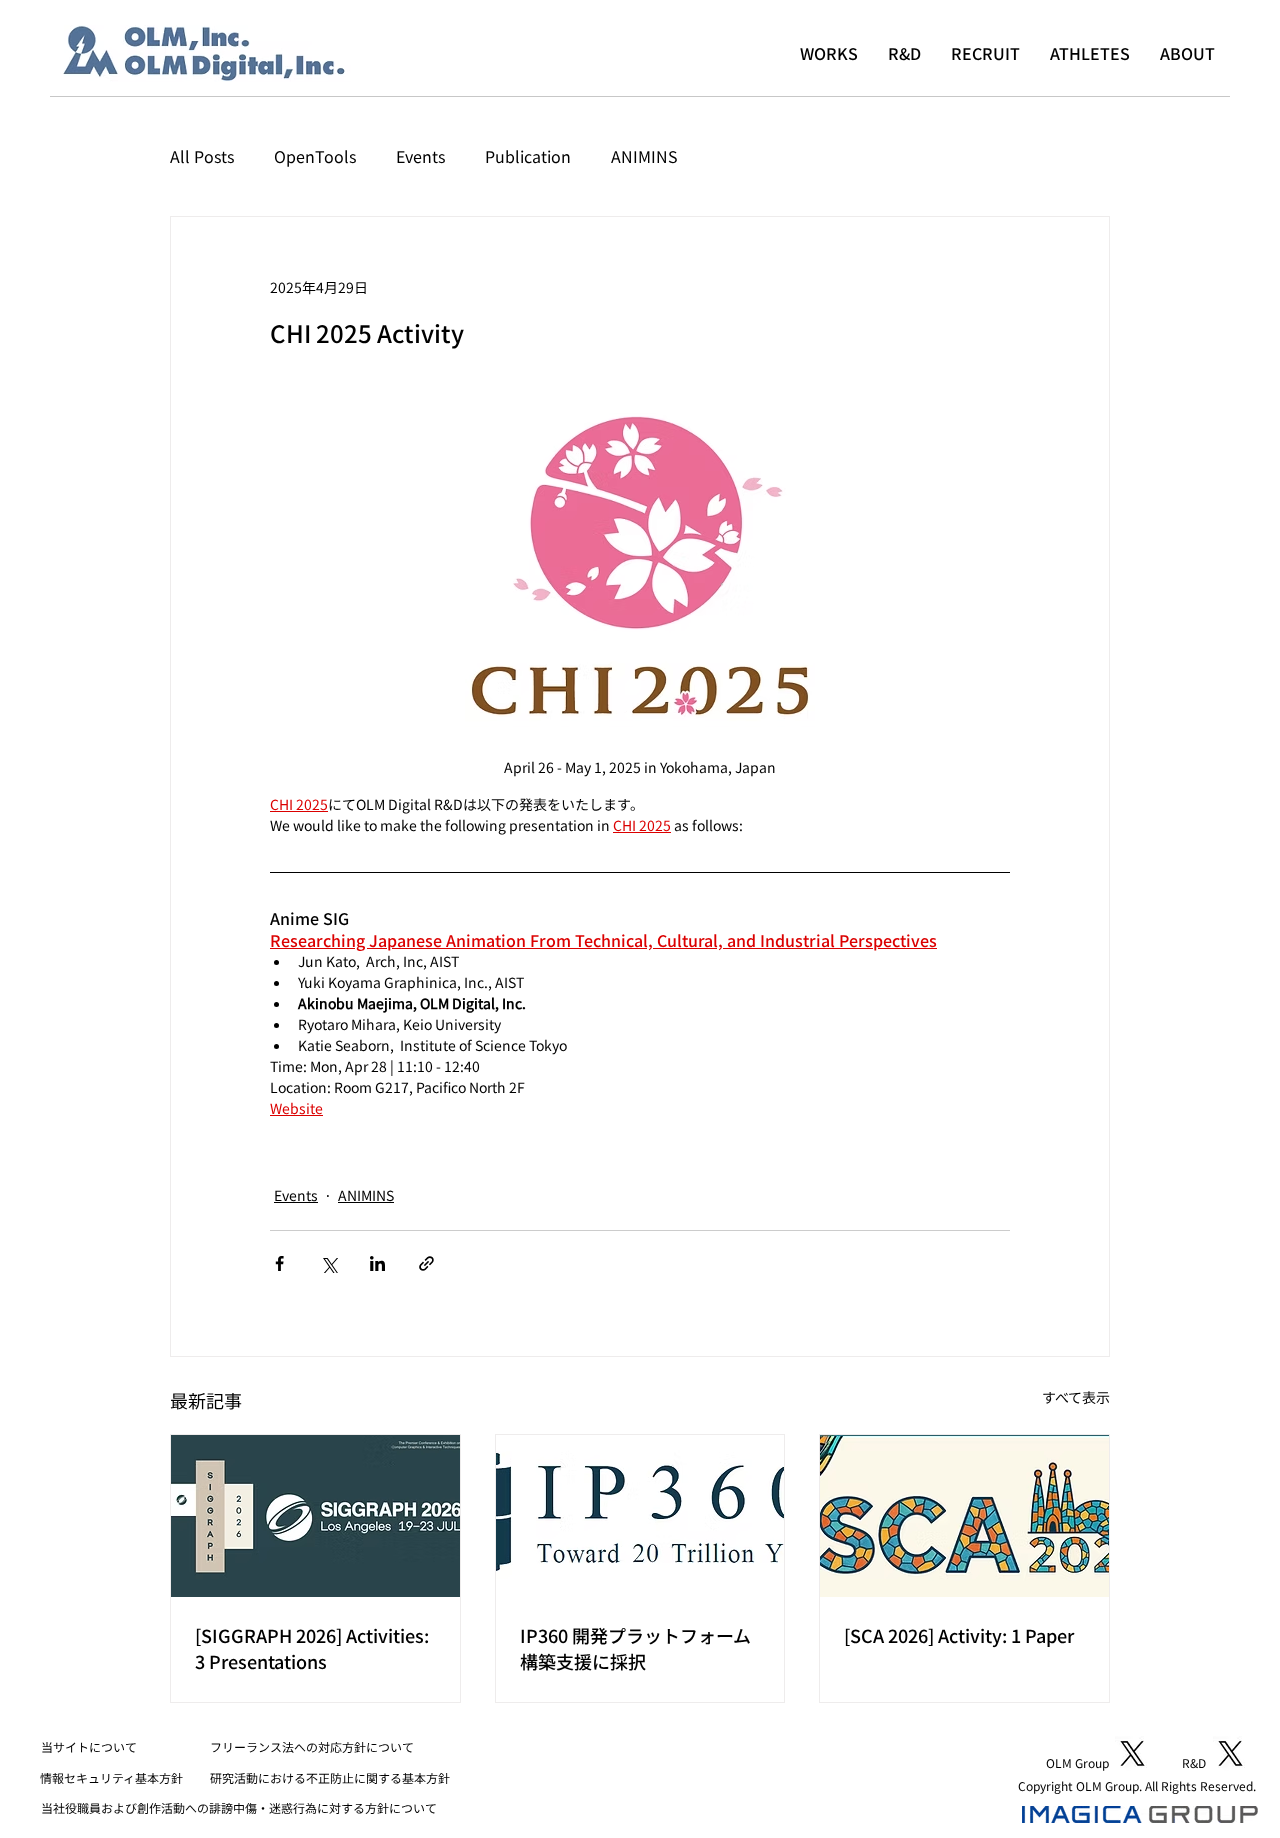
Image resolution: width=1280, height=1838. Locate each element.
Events (420, 156)
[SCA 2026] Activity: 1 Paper (959, 1635)
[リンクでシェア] (426, 1263)
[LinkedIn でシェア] (377, 1263)
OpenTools (315, 156)
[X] (1132, 1753)
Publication (528, 156)
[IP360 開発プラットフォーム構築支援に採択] (640, 1516)
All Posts (202, 156)
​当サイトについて (89, 1746)
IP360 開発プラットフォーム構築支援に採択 (635, 1648)
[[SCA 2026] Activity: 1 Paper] (964, 1516)
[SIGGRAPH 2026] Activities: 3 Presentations (312, 1648)
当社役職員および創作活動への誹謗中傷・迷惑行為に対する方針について (239, 1807)
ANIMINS (644, 156)
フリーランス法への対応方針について (312, 1746)
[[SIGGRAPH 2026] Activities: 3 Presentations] (315, 1516)
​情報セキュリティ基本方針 (111, 1777)
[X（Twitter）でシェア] (328, 1263)
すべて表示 (1076, 1397)
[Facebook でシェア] (279, 1263)
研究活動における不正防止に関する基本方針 (330, 1777)
